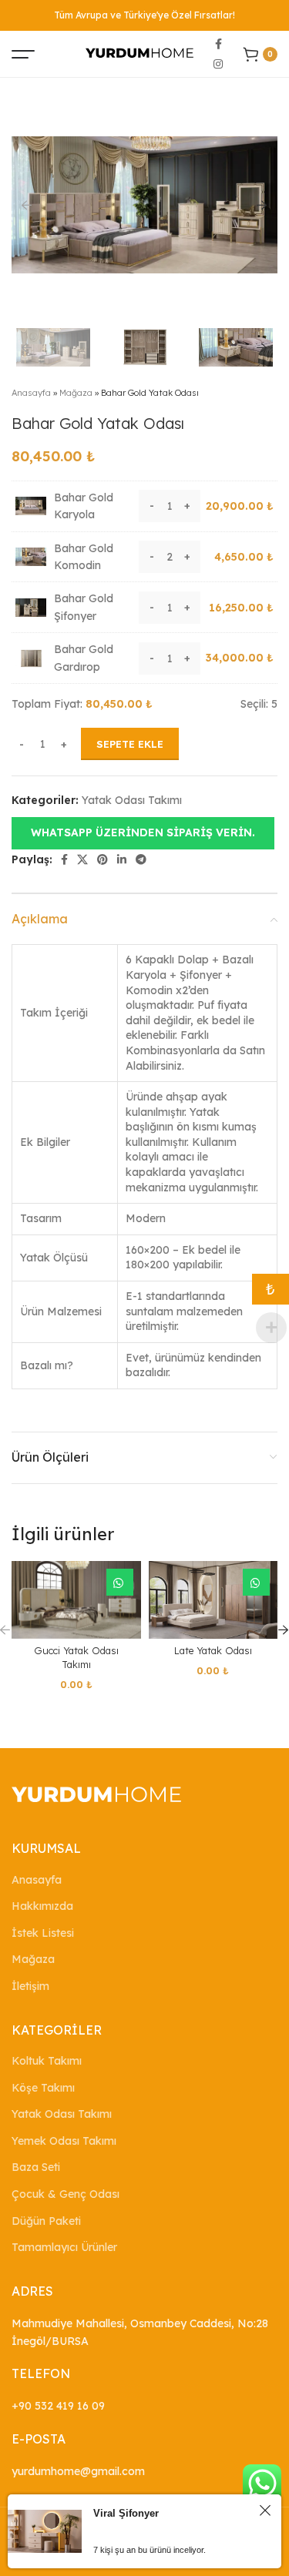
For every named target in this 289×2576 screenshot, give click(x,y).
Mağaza (76, 393)
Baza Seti (36, 2167)
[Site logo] (139, 53)
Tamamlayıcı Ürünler (64, 2247)
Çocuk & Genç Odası (66, 2194)
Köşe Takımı (43, 2088)
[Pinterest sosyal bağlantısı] (102, 859)
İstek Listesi (43, 1933)
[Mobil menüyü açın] (23, 54)
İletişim (30, 1986)
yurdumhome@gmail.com (78, 2471)
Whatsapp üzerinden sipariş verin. (143, 832)
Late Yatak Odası (213, 1650)
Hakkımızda (42, 1906)
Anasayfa (31, 393)
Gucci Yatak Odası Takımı (76, 1657)
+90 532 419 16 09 (58, 2406)
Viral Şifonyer (126, 2513)
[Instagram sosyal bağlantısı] (218, 64)
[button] (143, 832)
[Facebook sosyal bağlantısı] (218, 44)
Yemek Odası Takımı (64, 2141)
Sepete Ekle (130, 744)
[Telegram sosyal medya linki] (141, 859)
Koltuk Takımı (47, 2061)
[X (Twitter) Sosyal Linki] (82, 859)
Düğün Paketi (46, 2221)
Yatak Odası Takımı (132, 800)
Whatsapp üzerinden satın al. (120, 1582)
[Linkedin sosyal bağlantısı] (122, 859)
